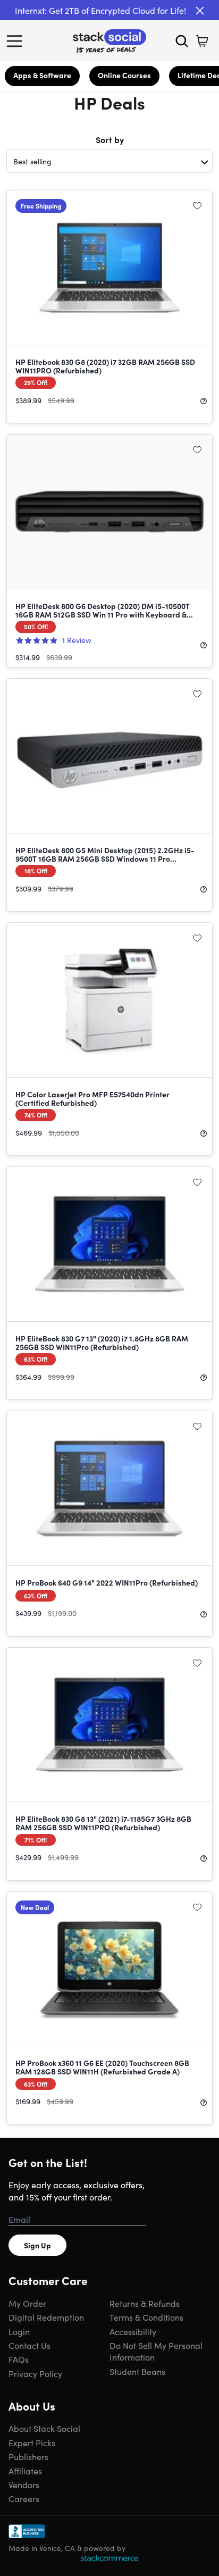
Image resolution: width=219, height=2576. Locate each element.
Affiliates (25, 2471)
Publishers (28, 2456)
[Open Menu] (17, 41)
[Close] (200, 11)
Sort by (110, 139)
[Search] (182, 41)
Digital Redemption (46, 2317)
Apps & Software (42, 75)
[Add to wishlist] (197, 205)
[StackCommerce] (109, 2558)
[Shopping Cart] (202, 41)
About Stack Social (44, 2428)
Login (19, 2331)
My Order (27, 2303)
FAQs (19, 2359)
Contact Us (30, 2345)
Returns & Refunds (145, 2303)
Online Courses (124, 75)
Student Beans (137, 2371)
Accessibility (133, 2331)
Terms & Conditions (146, 2317)
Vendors (24, 2485)
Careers (24, 2498)
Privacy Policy (35, 2373)
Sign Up (37, 2245)
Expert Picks (32, 2442)
